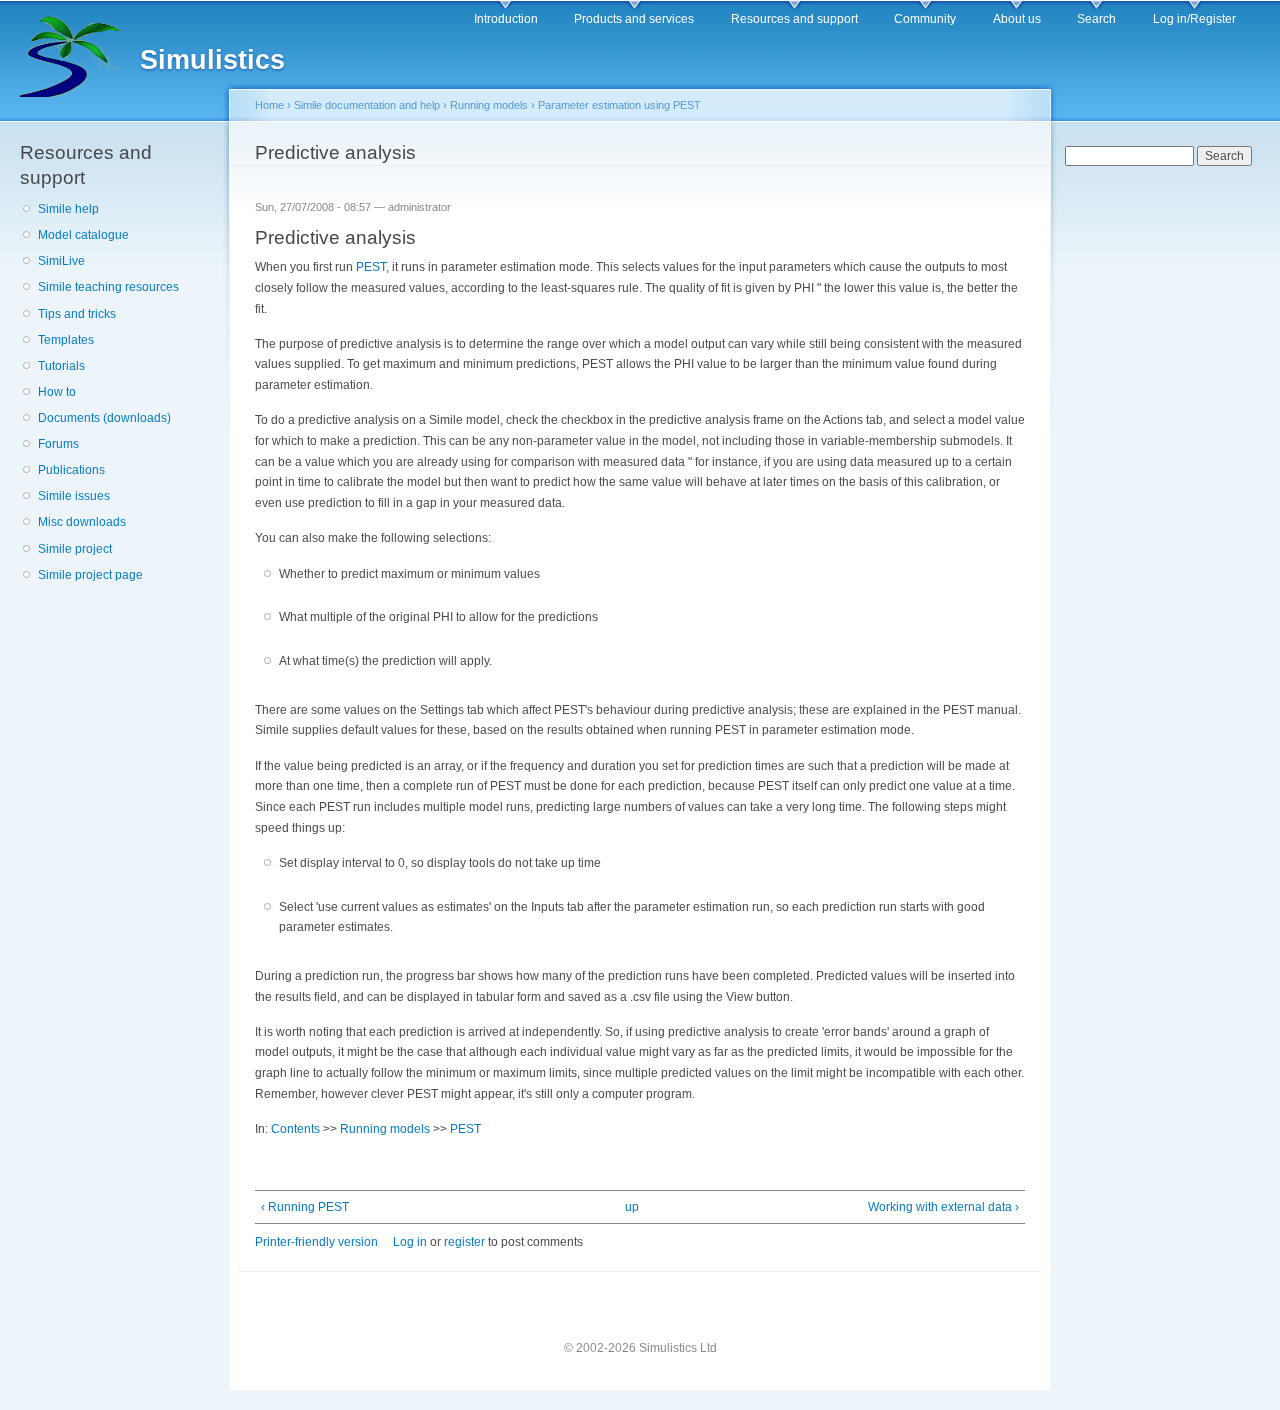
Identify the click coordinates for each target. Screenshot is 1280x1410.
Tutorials (61, 366)
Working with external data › (943, 1207)
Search (1096, 19)
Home (269, 105)
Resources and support (794, 19)
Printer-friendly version (316, 1242)
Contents (295, 1129)
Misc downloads (82, 522)
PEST (371, 267)
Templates (66, 340)
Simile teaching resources (108, 287)
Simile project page (90, 575)
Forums (58, 444)
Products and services (634, 19)
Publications (71, 470)
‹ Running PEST (305, 1207)
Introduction (506, 19)
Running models (489, 105)
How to (57, 392)
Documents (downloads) (104, 418)
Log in (410, 1242)
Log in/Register (1194, 19)
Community (925, 19)
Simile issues (74, 496)
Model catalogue (83, 235)
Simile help (68, 209)
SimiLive (61, 261)
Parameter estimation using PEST (619, 105)
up (632, 1207)
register (464, 1242)
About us (1017, 19)
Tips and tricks (77, 314)
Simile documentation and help (367, 105)
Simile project (75, 549)
